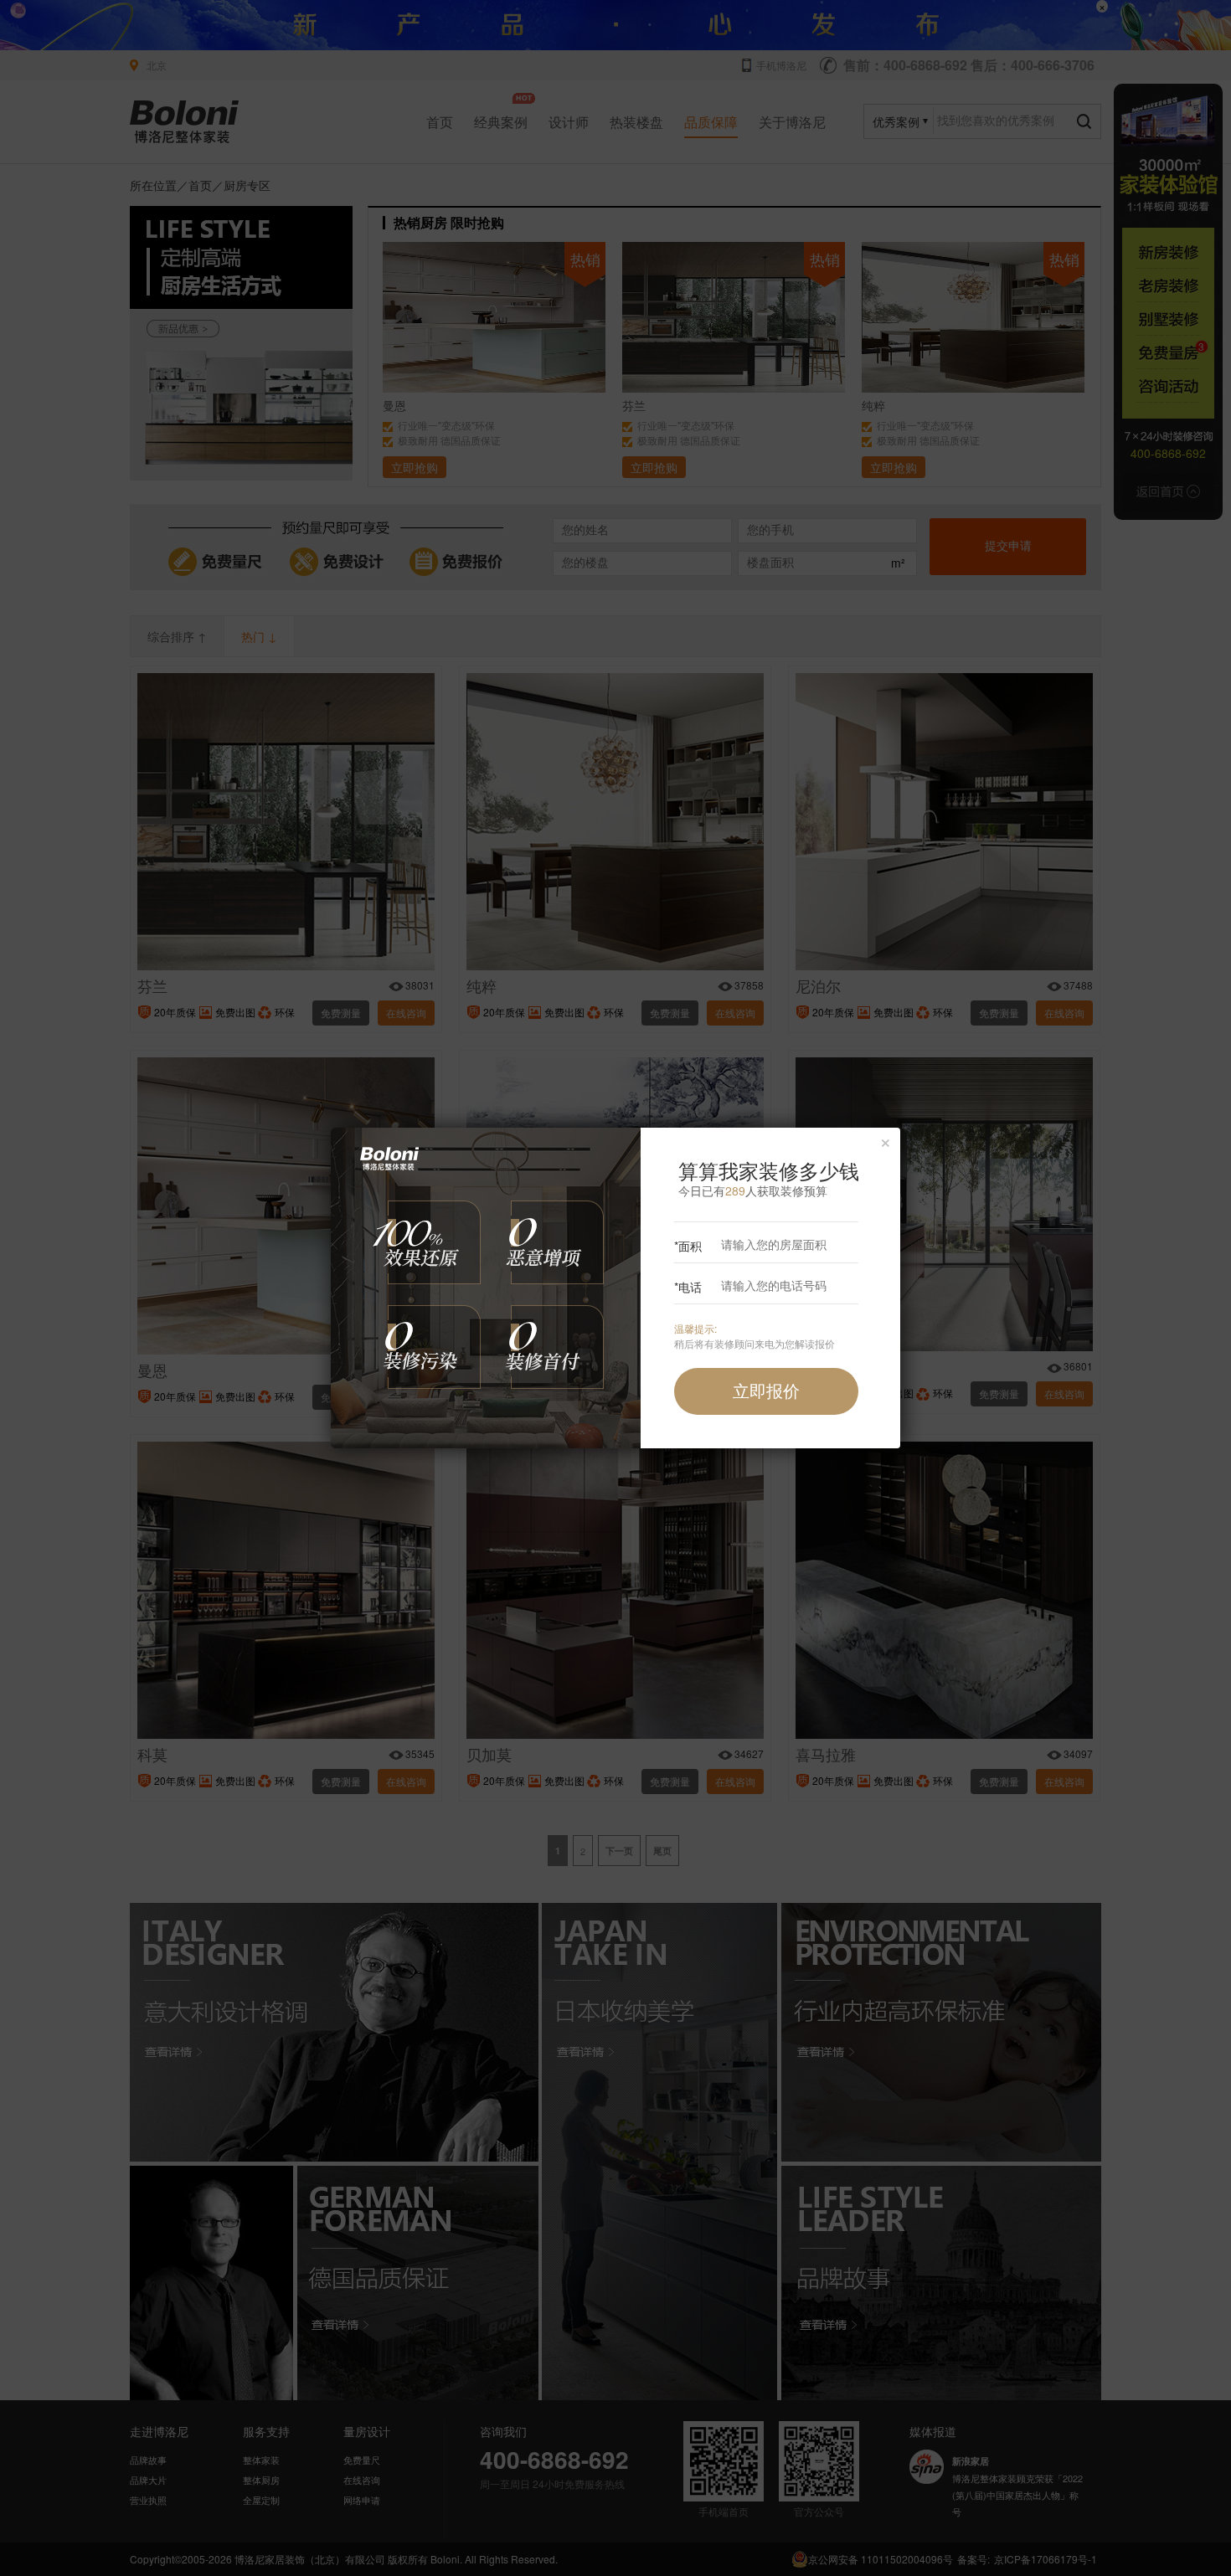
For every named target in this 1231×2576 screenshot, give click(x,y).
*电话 (688, 1287)
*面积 (688, 1246)
